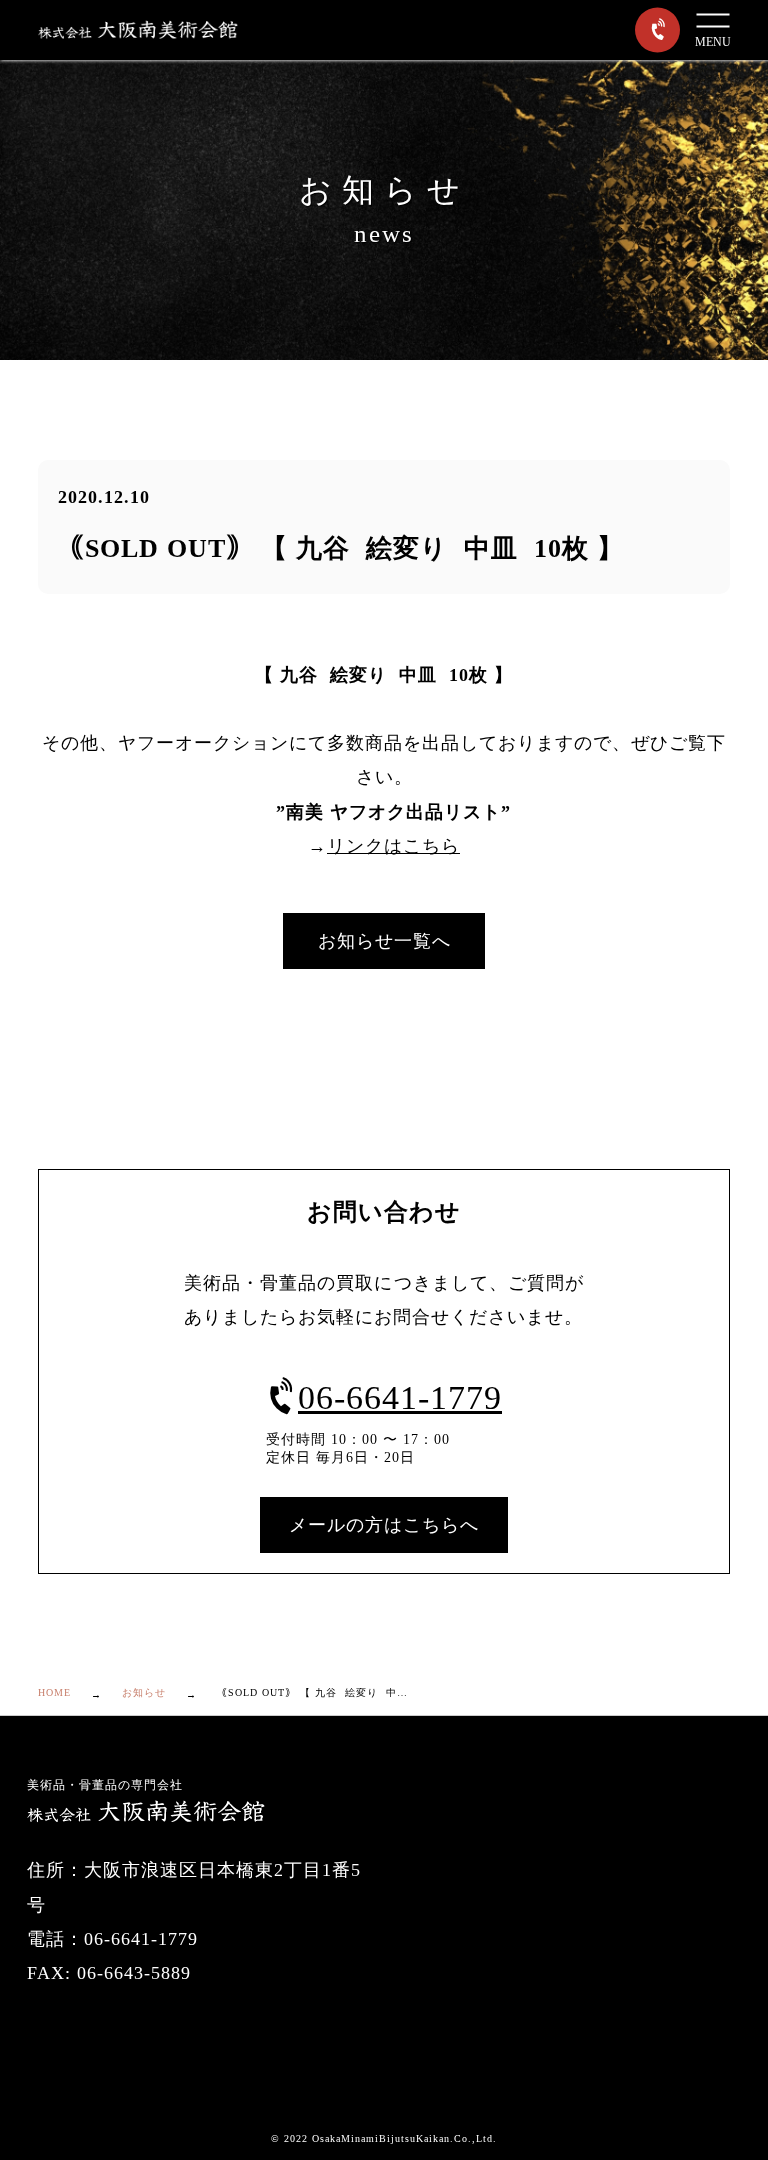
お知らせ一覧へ (384, 941)
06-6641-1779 (400, 1397)
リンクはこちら (393, 846)
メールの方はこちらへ (384, 1525)
